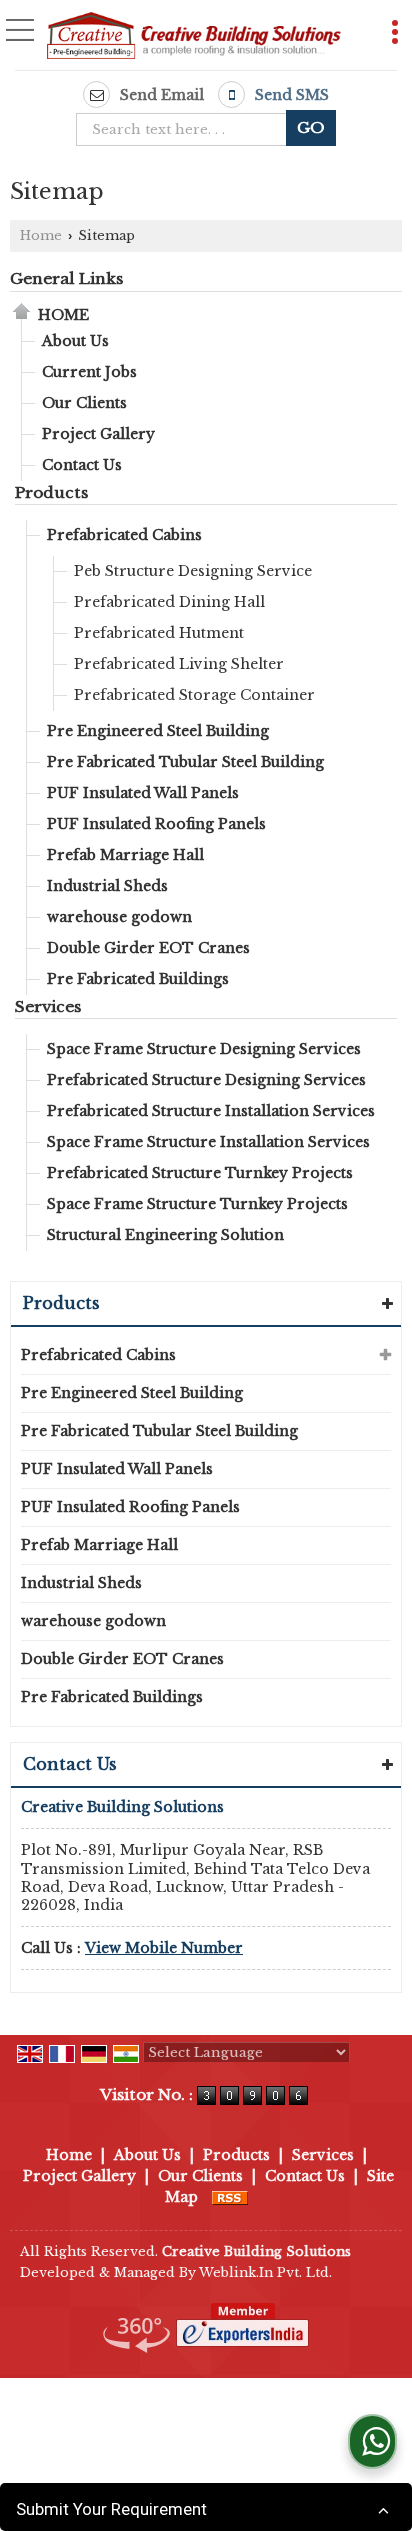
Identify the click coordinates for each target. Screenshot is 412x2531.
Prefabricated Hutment (159, 633)
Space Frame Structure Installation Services (208, 1142)
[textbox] (187, 129)
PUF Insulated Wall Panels (143, 793)
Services (48, 1006)
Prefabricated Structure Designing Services (206, 1080)
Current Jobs (89, 372)
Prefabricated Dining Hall (169, 602)
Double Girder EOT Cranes (148, 948)
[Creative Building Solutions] (194, 37)
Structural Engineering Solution (165, 1235)
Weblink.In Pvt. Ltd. (265, 2272)
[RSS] (230, 2197)
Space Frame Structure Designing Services (204, 1049)
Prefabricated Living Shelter (179, 664)
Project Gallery (98, 434)
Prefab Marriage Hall (125, 855)
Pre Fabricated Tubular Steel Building (185, 762)
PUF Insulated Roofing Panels (156, 824)
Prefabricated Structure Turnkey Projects (200, 1173)
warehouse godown (119, 917)
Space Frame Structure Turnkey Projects (197, 1204)
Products (51, 492)
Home (41, 235)
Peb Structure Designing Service (193, 571)
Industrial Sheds (107, 886)
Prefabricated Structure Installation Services (211, 1111)
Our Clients (84, 403)
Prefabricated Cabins (124, 535)
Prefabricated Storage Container (194, 695)
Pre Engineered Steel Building (158, 731)
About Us (75, 341)
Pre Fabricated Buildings (138, 979)
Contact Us (82, 465)
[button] (164, 1948)
